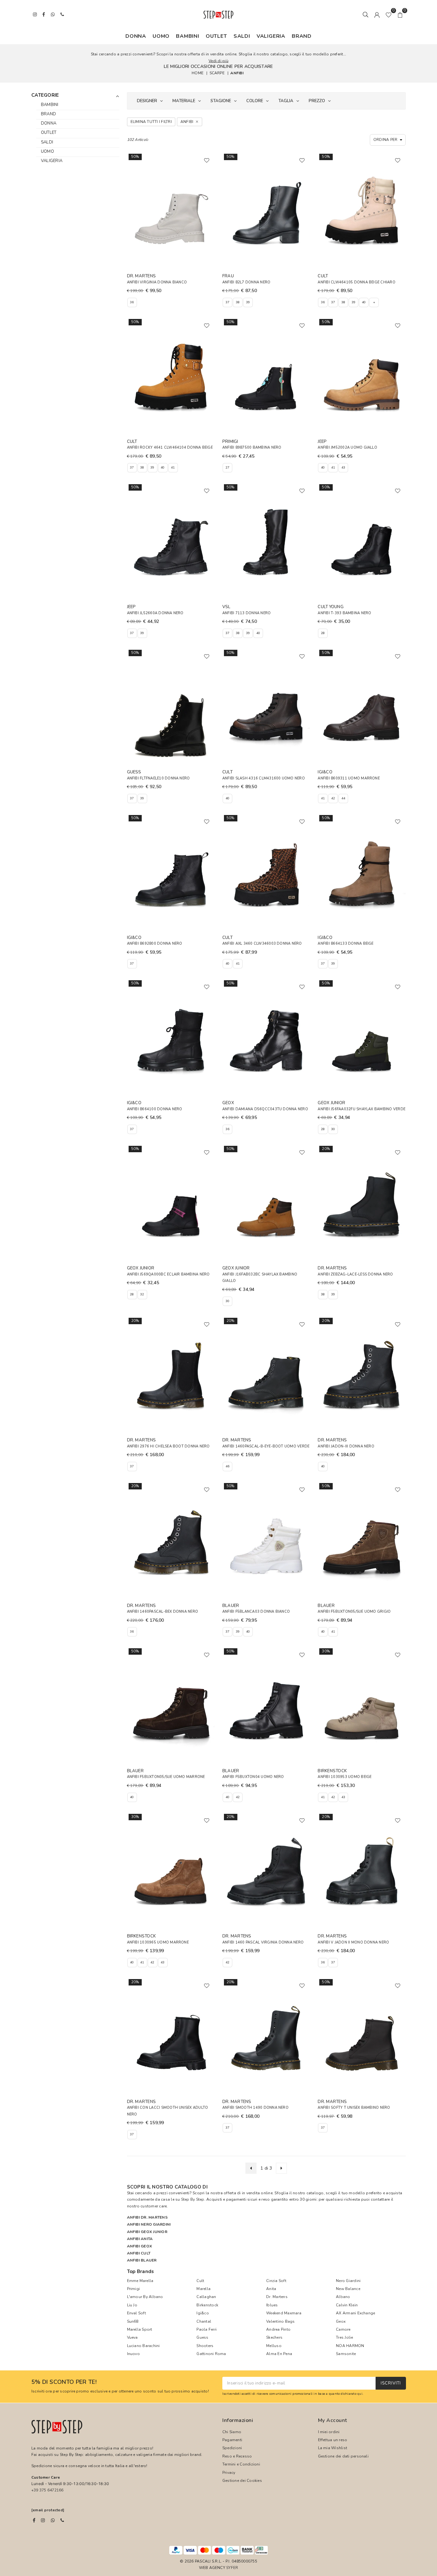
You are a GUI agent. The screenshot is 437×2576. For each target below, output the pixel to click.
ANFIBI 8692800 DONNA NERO (155, 944)
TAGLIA (286, 101)
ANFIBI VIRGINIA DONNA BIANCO (157, 282)
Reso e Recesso (237, 2456)
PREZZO (317, 101)
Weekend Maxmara (284, 2313)
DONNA (136, 36)
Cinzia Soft (276, 2281)
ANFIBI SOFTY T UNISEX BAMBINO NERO (354, 2108)
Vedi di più (219, 61)
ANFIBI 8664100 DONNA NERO (155, 1109)
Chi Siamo (232, 2432)
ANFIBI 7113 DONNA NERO (246, 613)
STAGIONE (221, 101)
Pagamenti (232, 2440)
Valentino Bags (280, 2321)
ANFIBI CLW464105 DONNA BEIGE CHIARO (356, 282)
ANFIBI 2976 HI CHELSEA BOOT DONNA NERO (168, 1446)
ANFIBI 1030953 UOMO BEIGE (345, 1777)
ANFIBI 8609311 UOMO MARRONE (349, 778)
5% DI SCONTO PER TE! (64, 2382)
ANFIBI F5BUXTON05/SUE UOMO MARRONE (166, 1777)
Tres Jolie (344, 2337)
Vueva (132, 2337)
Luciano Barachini (143, 2346)
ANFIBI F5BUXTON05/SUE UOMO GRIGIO (354, 1612)
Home (198, 73)
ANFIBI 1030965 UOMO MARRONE (158, 1942)
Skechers (274, 2337)
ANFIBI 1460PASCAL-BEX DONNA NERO (163, 1612)
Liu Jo (132, 2305)
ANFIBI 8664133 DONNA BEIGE (346, 944)
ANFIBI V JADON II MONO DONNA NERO (353, 1942)
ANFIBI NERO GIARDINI (149, 2224)
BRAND (302, 36)
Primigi (134, 2289)
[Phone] (62, 2520)
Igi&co (203, 2313)
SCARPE (217, 73)
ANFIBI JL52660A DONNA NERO (155, 613)
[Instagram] (43, 2520)
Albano (343, 2297)
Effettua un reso (333, 2440)
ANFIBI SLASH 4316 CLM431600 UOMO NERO (264, 778)
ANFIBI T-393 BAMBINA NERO (344, 613)
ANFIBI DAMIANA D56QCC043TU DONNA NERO (265, 1109)
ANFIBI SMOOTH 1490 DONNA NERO (255, 2108)
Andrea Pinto (278, 2329)
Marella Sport (140, 2329)
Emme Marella (140, 2281)
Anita (271, 2289)
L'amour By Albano (145, 2297)
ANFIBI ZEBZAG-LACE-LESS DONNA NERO (355, 1274)
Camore (343, 2329)
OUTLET (216, 36)
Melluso (274, 2346)
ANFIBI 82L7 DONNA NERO (246, 282)
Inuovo (133, 2354)
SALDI (242, 36)
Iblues (272, 2305)
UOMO (161, 36)
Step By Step (193, 2199)
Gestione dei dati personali (343, 2456)
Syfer (232, 2568)
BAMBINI (188, 36)
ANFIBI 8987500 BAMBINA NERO (252, 448)
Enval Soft (136, 2313)
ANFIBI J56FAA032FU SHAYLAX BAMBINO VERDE (362, 1109)
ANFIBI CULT (139, 2253)
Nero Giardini (348, 2281)
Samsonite (346, 2354)
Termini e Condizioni (241, 2464)
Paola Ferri (207, 2329)
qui (360, 2394)
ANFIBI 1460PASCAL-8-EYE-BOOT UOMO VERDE (266, 1446)
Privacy (229, 2473)
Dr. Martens (277, 2297)
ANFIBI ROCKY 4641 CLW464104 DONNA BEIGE (170, 448)
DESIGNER (147, 101)
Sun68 (133, 2321)
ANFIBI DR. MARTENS (147, 2217)
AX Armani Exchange (355, 2313)
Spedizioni (232, 2448)
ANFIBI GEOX (140, 2246)
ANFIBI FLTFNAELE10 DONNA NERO (159, 778)
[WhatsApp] (53, 2520)
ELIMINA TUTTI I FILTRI (151, 122)
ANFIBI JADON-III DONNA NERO (346, 1446)
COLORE (255, 101)
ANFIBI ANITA (140, 2239)
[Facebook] (34, 2520)
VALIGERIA (271, 36)
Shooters (205, 2346)
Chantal (204, 2321)
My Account (333, 2420)
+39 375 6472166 (48, 2490)
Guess (202, 2337)
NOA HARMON (350, 2346)
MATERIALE (184, 101)
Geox (341, 2321)
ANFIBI (237, 73)
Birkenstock (207, 2305)
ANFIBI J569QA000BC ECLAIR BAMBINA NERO (168, 1274)
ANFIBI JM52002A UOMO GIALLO (347, 448)
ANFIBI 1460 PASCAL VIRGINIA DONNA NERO (263, 1942)
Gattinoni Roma (211, 2354)
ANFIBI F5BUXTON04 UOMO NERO (253, 1777)
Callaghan (206, 2297)
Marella (203, 2289)
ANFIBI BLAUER (142, 2260)
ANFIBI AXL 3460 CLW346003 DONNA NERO (262, 944)
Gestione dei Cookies (242, 2481)
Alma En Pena (279, 2354)
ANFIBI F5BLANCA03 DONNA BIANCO (256, 1612)
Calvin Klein (347, 2305)
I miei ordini (329, 2432)
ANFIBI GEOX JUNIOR (147, 2232)
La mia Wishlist (333, 2448)
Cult (200, 2281)
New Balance (348, 2289)
